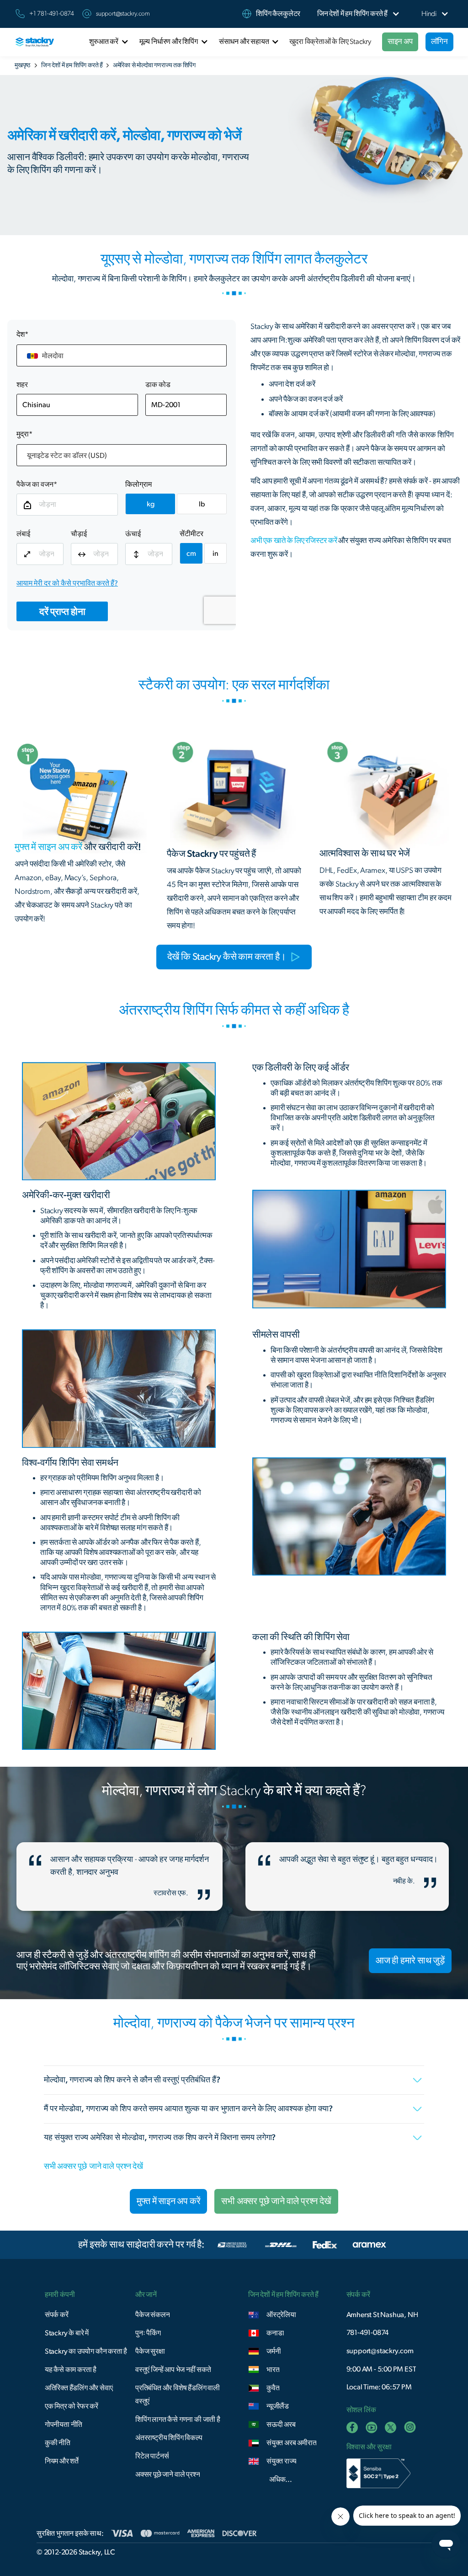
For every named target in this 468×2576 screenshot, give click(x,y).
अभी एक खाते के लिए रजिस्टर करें (294, 540)
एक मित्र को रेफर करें (72, 2406)
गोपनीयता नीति (64, 2425)
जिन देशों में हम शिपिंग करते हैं (72, 65)
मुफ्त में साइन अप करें (168, 2201)
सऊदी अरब (281, 2425)
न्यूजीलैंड (278, 2406)
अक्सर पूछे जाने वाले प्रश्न (168, 2474)
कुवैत (273, 2388)
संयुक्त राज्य (281, 2461)
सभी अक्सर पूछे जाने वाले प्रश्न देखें (93, 2167)
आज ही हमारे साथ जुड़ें (410, 1961)
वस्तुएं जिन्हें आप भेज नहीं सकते (173, 2370)
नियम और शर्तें (62, 2461)
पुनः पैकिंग (148, 2333)
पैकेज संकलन (152, 2315)
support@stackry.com (123, 14)
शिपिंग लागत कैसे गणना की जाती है (178, 2420)
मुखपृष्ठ (22, 65)
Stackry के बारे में (67, 2333)
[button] (352, 14)
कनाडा (275, 2333)
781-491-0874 (368, 2333)
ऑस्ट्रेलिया (281, 2315)
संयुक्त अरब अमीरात (291, 2443)
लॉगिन (439, 41)
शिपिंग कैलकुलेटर (278, 14)
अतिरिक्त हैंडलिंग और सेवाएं (79, 2388)
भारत (273, 2370)
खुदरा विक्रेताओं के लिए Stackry (330, 42)
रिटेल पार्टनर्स (152, 2456)
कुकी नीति (58, 2443)
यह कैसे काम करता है (71, 2370)
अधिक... (281, 2479)
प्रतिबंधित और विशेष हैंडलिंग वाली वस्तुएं (178, 2395)
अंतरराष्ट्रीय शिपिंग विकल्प (169, 2438)
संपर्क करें (57, 2315)
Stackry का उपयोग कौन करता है (86, 2351)
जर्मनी (274, 2351)
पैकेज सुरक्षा (150, 2351)
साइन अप (400, 41)
